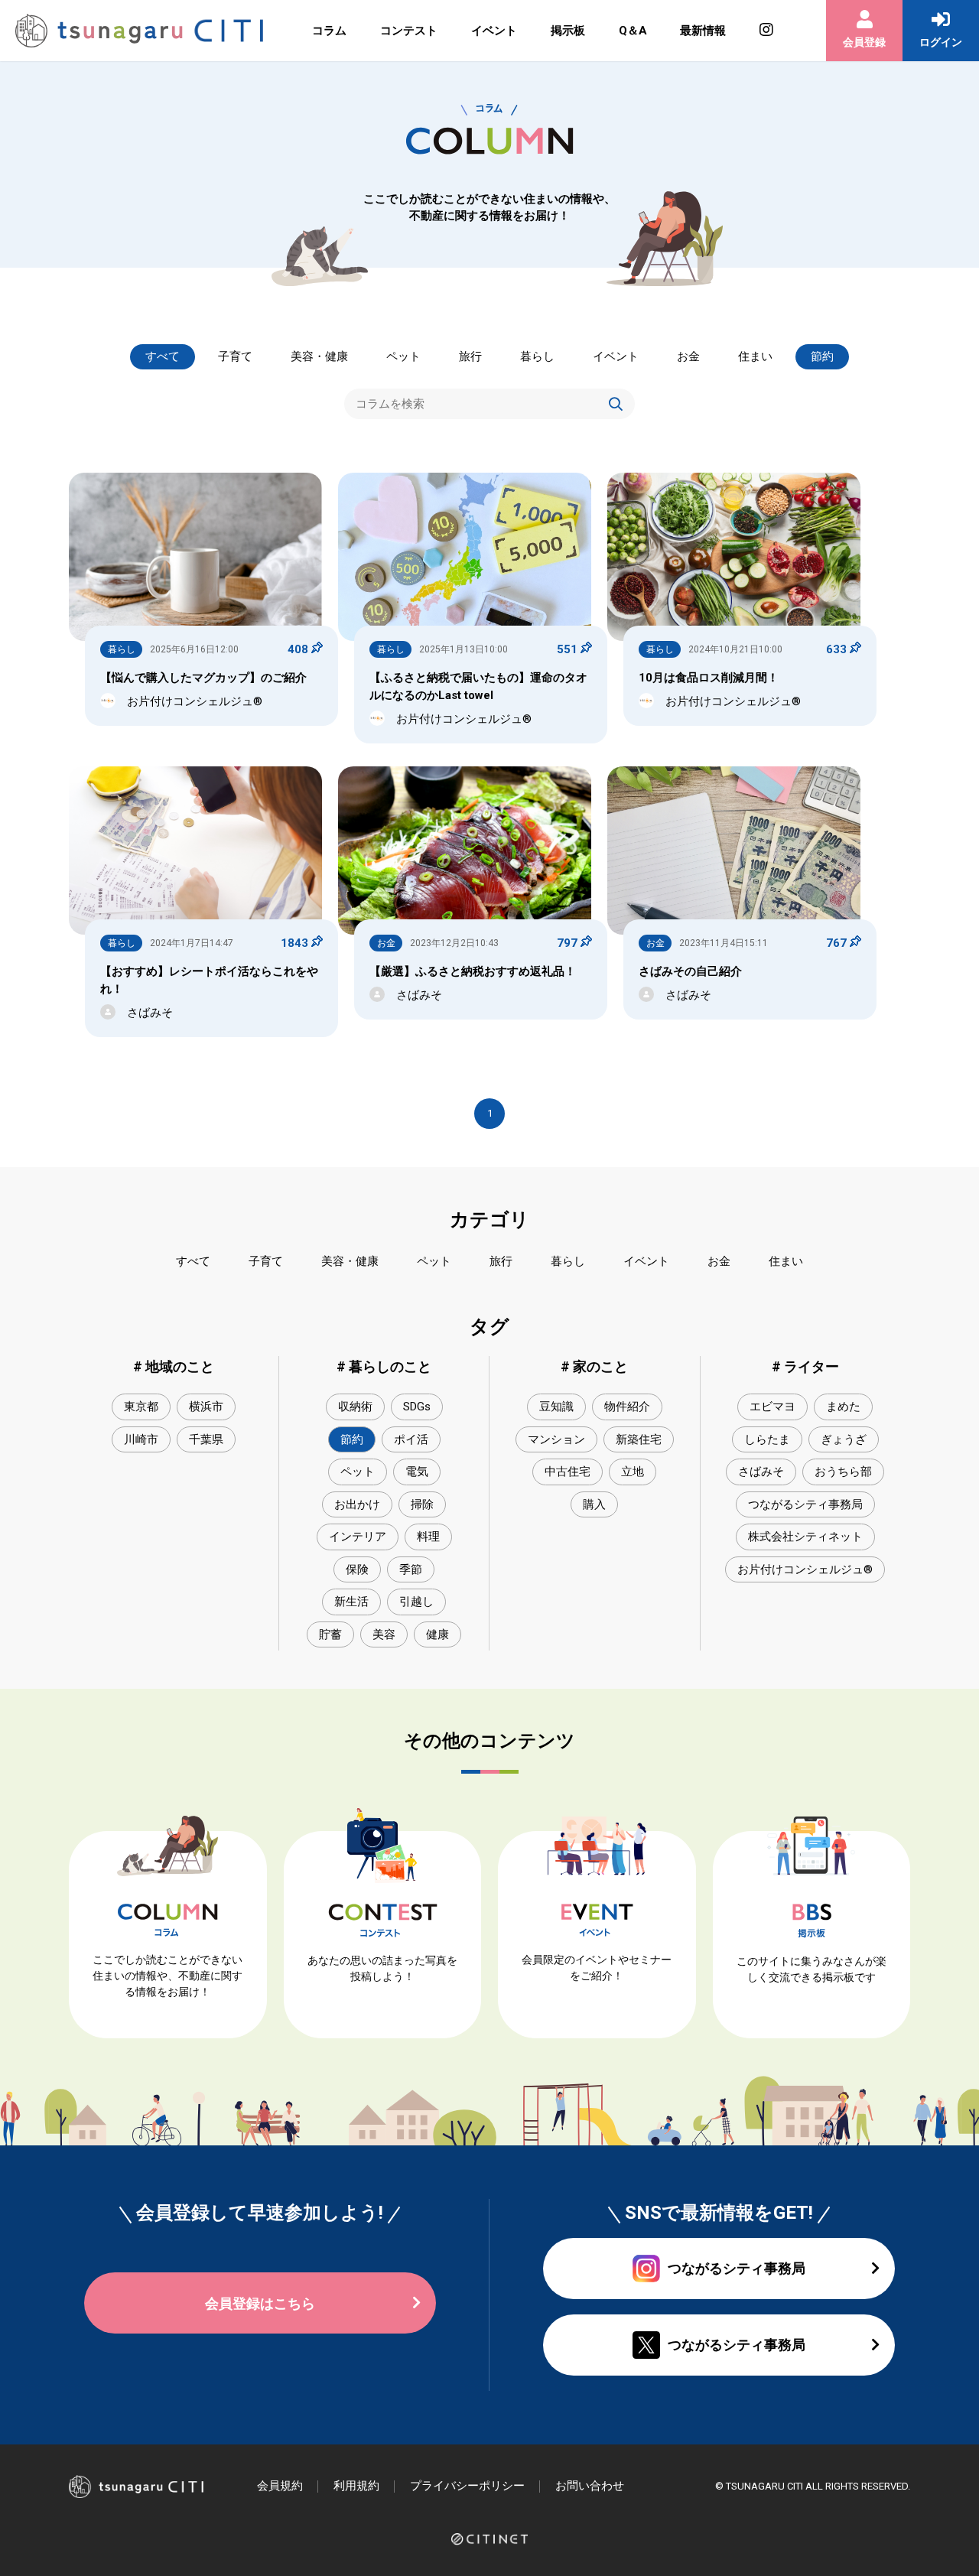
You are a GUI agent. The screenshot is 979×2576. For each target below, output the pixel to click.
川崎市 (141, 1439)
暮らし (537, 356)
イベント (494, 31)
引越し (416, 1602)
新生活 (351, 1602)
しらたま (767, 1439)
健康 (437, 1634)
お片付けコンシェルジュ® (805, 1569)
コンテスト (409, 31)
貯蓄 (330, 1634)
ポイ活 (411, 1439)
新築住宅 (639, 1439)
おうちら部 (843, 1472)
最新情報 (703, 31)
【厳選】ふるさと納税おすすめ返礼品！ (473, 971)
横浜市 (206, 1407)
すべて (163, 356)
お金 (688, 356)
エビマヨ (772, 1407)
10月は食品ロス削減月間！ (709, 678)
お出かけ (357, 1504)
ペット (403, 356)
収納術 (355, 1407)
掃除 (422, 1504)
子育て (235, 356)
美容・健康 (319, 356)
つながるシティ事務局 (805, 1504)
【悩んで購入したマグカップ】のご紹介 (203, 678)
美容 (384, 1634)
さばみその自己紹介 (690, 971)
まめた (843, 1407)
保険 (357, 1569)
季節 (411, 1569)
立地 (633, 1472)
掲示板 (568, 31)
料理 (428, 1537)
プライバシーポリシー (467, 2486)
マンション (556, 1439)
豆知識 (556, 1407)
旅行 (470, 356)
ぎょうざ (844, 1439)
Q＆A (633, 31)
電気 (417, 1472)
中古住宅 (568, 1472)
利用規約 (356, 2486)
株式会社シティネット (805, 1537)
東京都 (141, 1407)
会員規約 (280, 2486)
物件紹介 (627, 1407)
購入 (594, 1504)
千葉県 (206, 1439)
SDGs (417, 1407)
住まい (755, 356)
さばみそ (761, 1472)
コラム (329, 31)
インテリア (358, 1537)
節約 (822, 356)
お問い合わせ (590, 2486)
